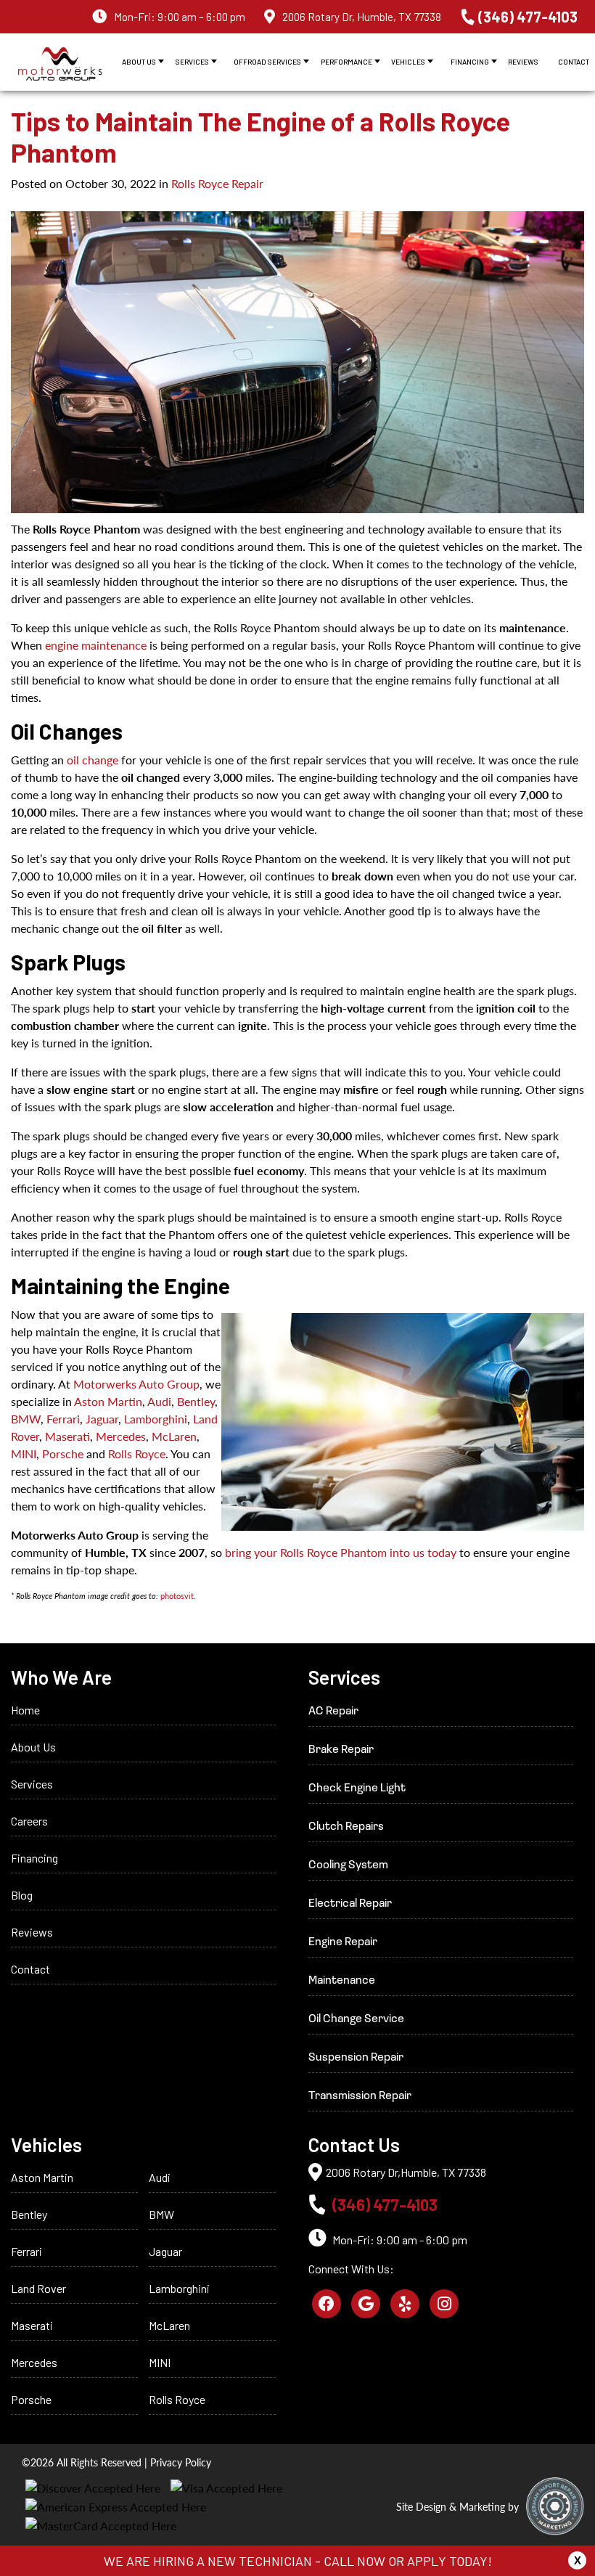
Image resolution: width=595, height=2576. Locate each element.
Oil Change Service (356, 2019)
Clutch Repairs (346, 1827)
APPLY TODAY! (450, 2561)
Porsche (63, 1453)
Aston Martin (108, 1401)
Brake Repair (341, 1750)
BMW (26, 1419)
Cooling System (348, 1865)
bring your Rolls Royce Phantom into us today (341, 1552)
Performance (346, 62)
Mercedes (121, 1436)
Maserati (67, 1436)
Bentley (196, 1401)
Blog (22, 1895)
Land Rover (38, 2288)
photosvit (177, 1596)
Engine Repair (343, 1942)
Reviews (523, 62)
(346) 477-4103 (528, 17)
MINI (24, 1453)
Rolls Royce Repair (217, 183)
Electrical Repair (350, 1904)
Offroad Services (267, 62)
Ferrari (63, 1419)
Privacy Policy (181, 2462)
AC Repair (333, 1712)
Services (192, 62)
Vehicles (408, 62)
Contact (574, 62)
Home (25, 1710)
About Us (139, 62)
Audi (159, 1401)
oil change (93, 760)
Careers (29, 1821)
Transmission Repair (360, 2096)
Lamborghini (156, 1419)
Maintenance (342, 1981)
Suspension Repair (356, 2058)
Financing (470, 62)
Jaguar (102, 1419)
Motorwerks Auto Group (136, 1384)
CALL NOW (354, 2561)
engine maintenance (96, 645)
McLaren (174, 1436)
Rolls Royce (137, 1453)
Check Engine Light (357, 1788)
